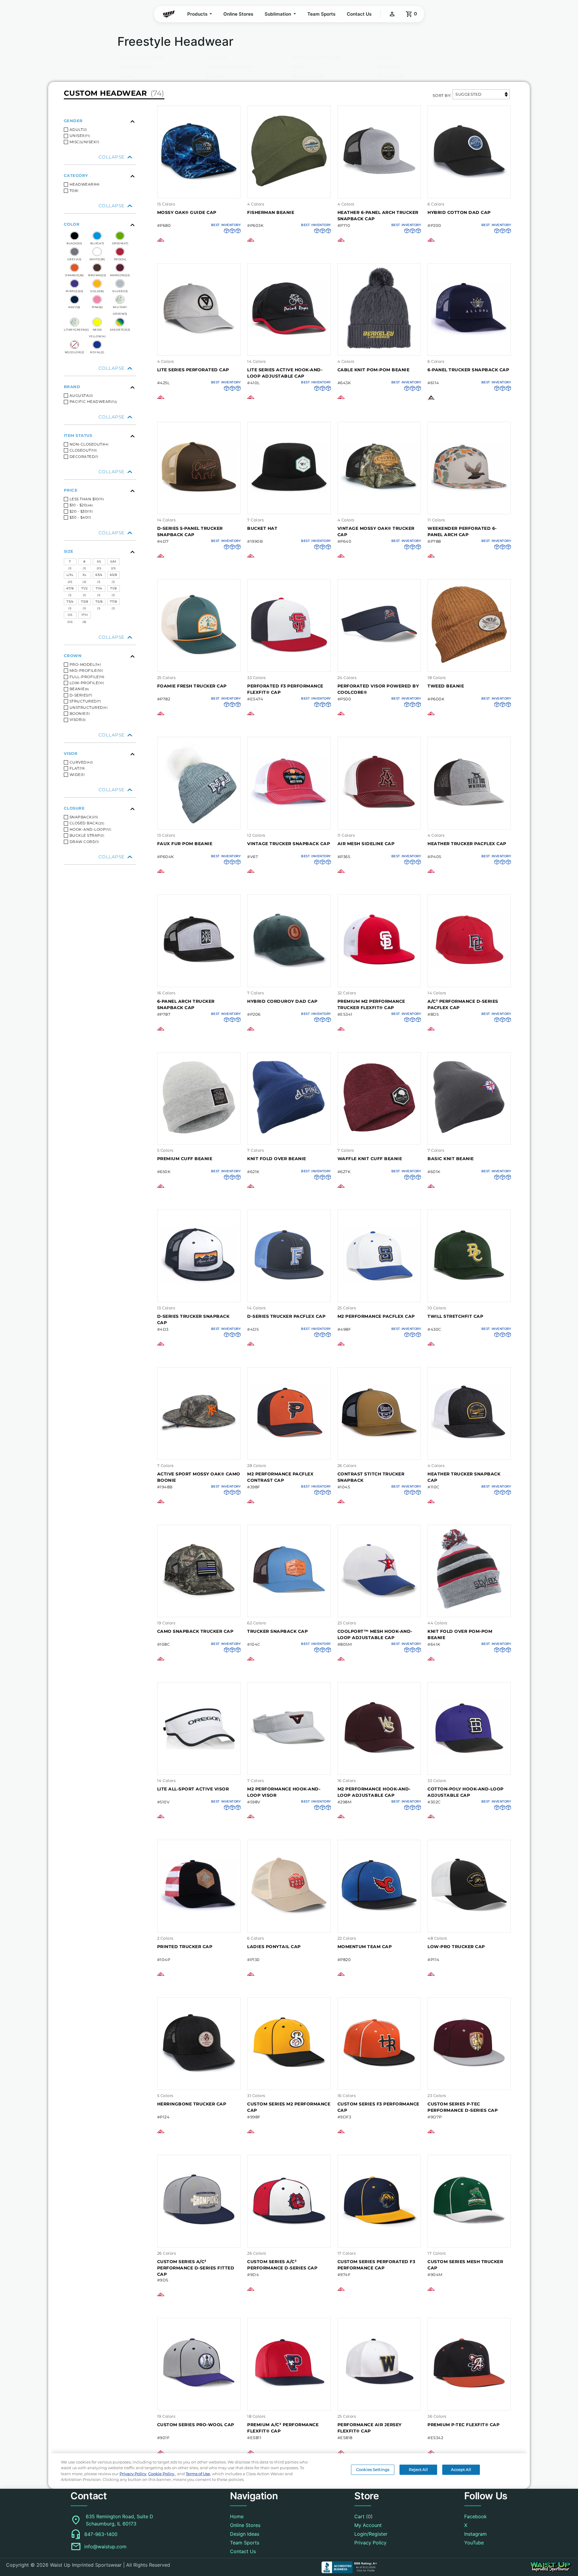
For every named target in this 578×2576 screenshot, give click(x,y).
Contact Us (359, 14)
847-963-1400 (101, 2534)
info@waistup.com (105, 2547)
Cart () (364, 2516)
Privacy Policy (370, 2543)
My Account (368, 2525)
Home (237, 2516)
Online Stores (238, 14)
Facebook (475, 2516)
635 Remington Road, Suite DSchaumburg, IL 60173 (120, 2520)
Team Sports (321, 14)
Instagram (475, 2534)
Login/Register (371, 2534)
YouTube (474, 2543)
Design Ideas (245, 2534)
